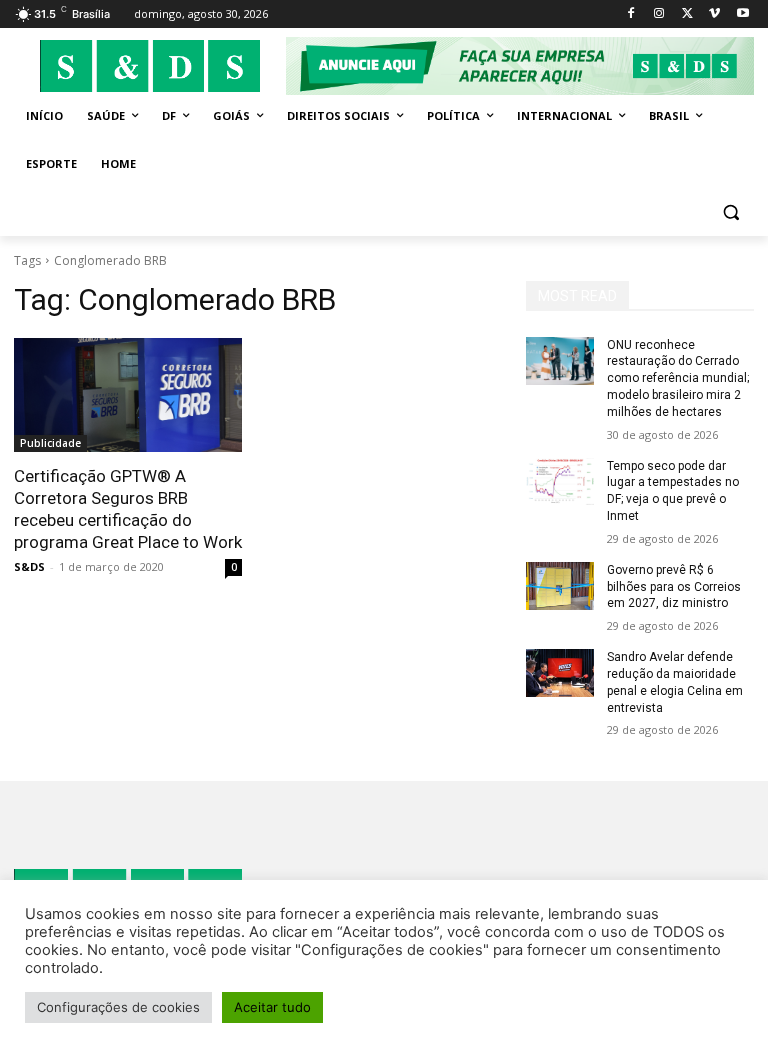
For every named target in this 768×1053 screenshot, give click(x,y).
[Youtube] (742, 14)
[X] (687, 14)
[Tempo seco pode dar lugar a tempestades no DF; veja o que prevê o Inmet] (560, 482)
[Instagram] (659, 14)
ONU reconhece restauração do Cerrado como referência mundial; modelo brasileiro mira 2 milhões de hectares (678, 378)
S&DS (29, 566)
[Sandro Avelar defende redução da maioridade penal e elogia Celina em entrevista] (560, 673)
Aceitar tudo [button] (272, 1007)
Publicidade (50, 443)
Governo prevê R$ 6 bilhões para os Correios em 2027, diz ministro (674, 587)
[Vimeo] (714, 14)
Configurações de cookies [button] (118, 1007)
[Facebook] (631, 14)
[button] (730, 212)
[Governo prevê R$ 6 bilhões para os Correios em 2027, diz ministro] (560, 586)
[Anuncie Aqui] (520, 66)
